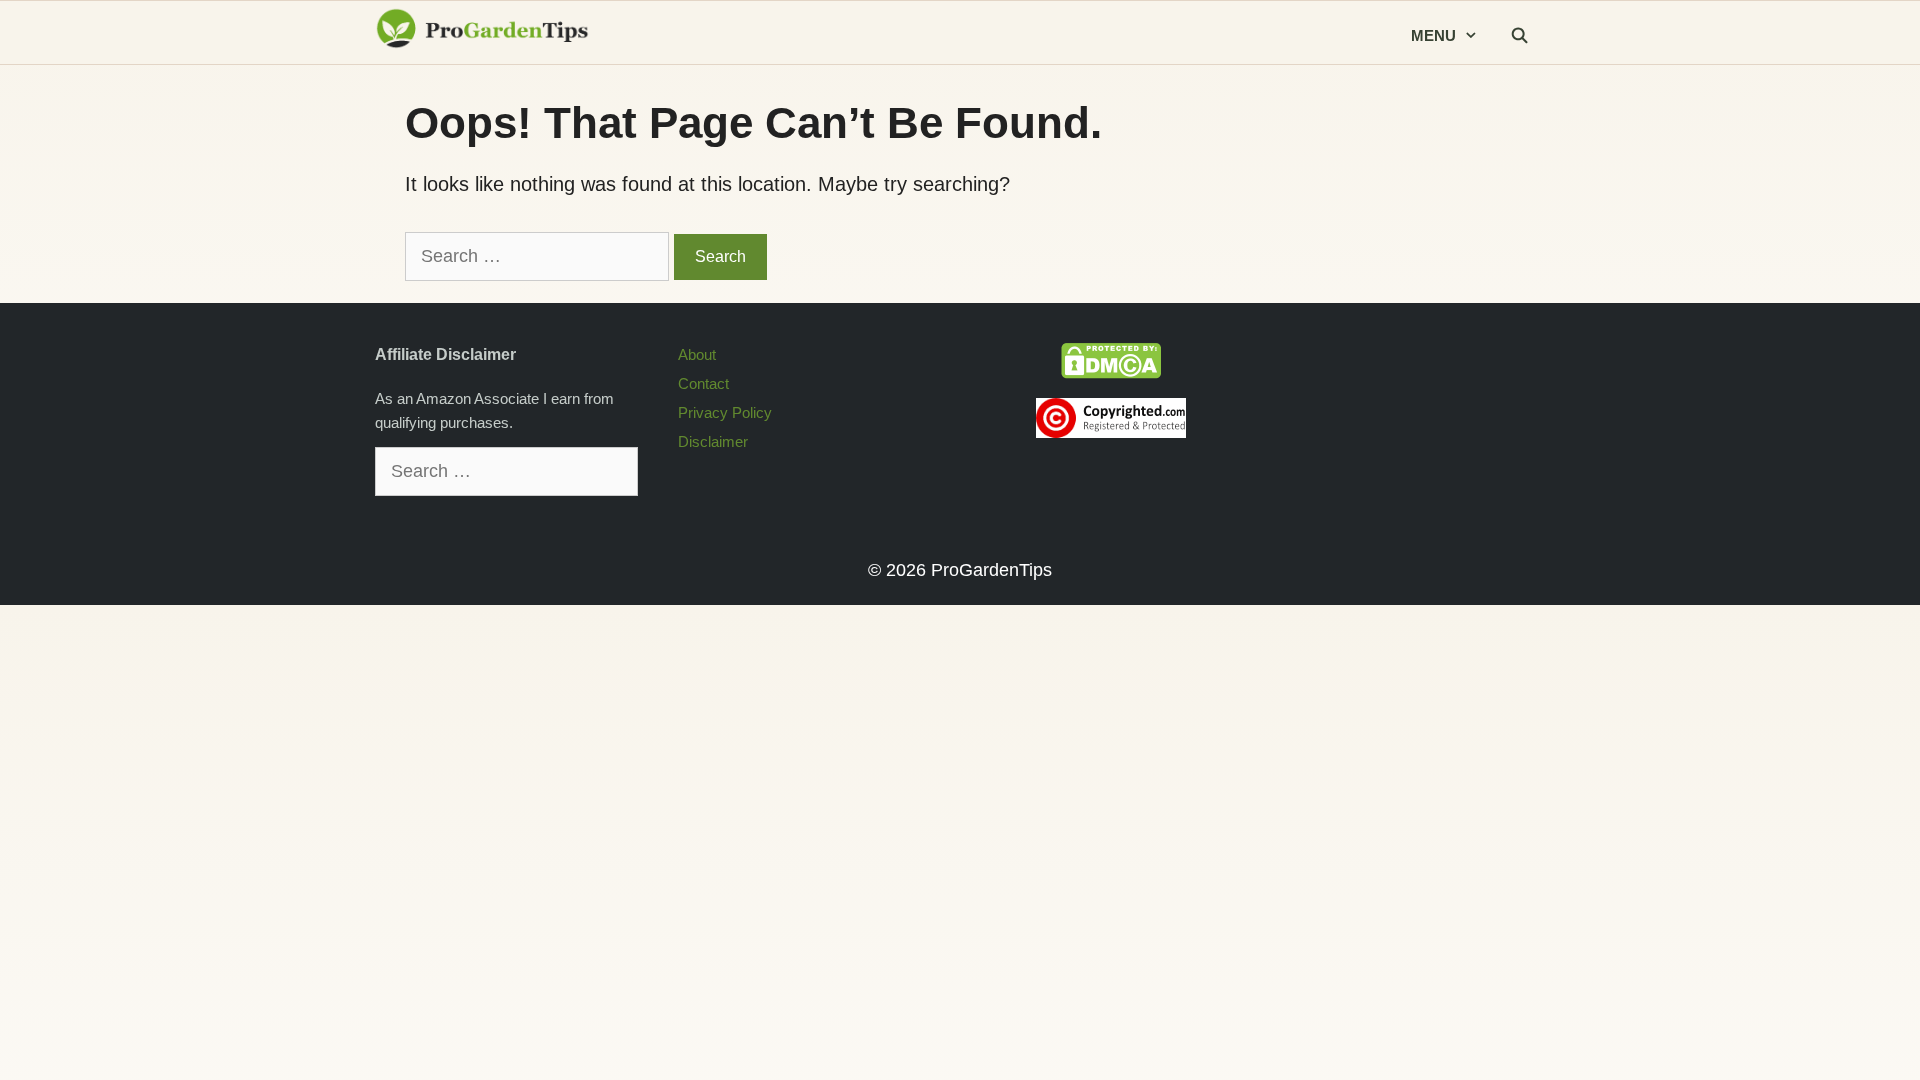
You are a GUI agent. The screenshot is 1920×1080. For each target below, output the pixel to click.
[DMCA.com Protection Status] (1111, 373)
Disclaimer (713, 441)
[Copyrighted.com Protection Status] (1111, 432)
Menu (1433, 35)
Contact (703, 383)
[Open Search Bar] (1519, 36)
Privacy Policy (725, 412)
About (697, 354)
